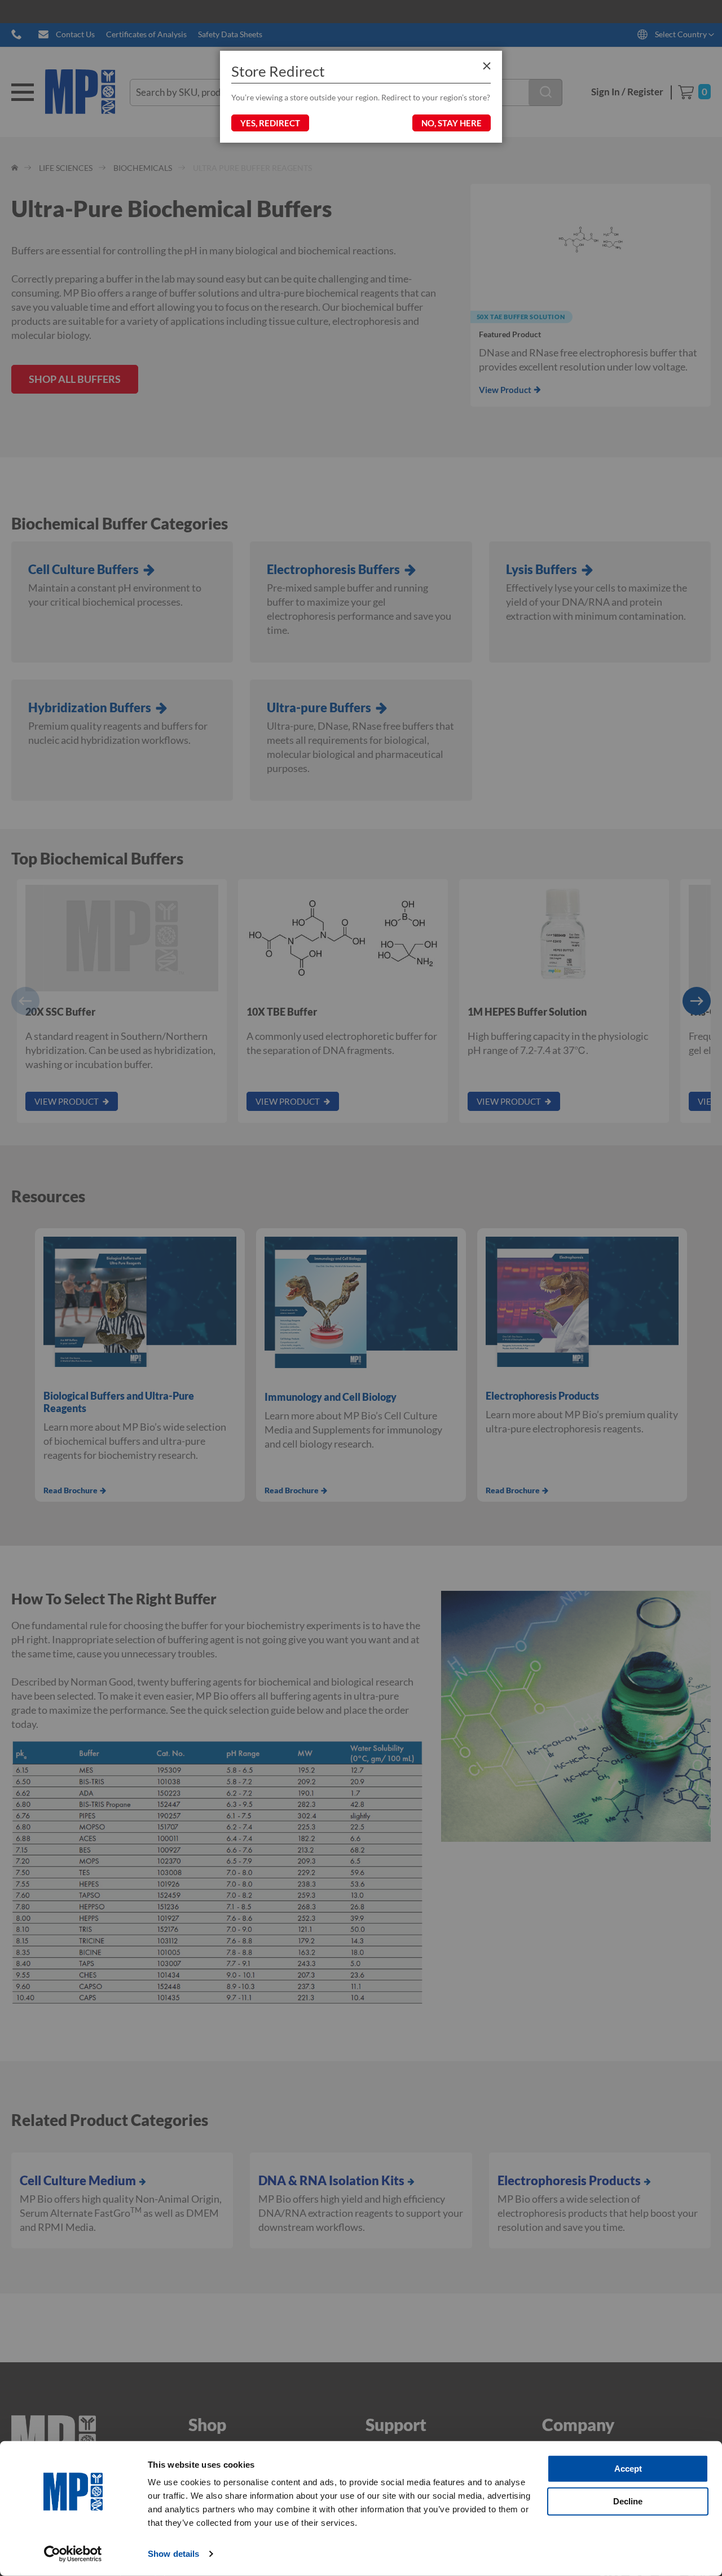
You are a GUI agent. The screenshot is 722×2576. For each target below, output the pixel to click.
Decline (628, 2501)
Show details (173, 2554)
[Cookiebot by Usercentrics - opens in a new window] (73, 2554)
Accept (628, 2469)
